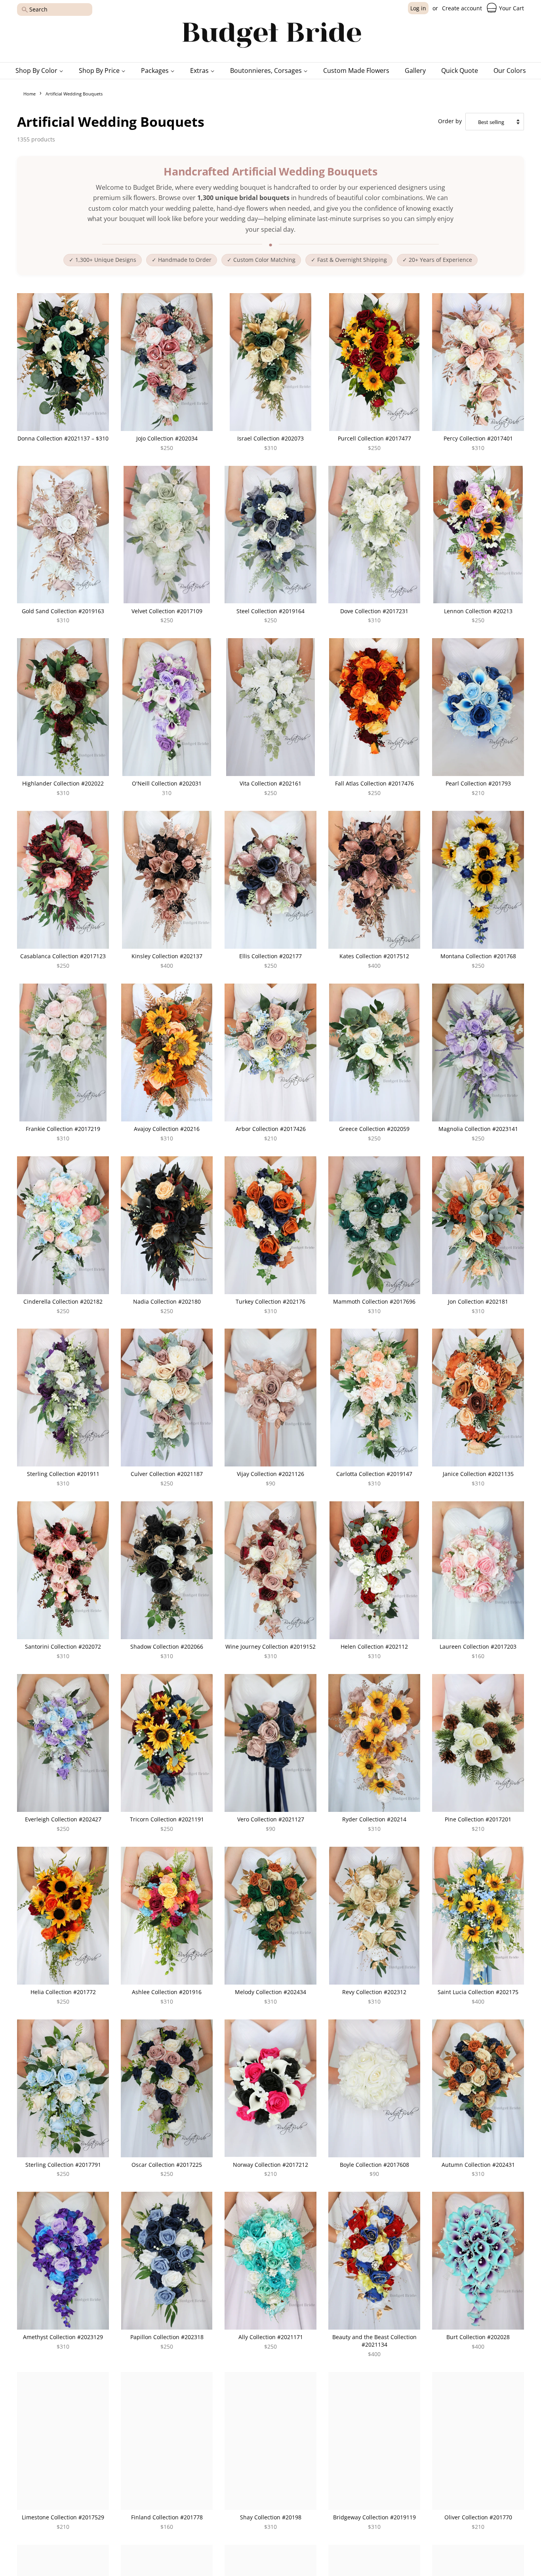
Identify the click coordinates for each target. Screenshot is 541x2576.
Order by (450, 121)
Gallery (415, 71)
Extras (200, 71)
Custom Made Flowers (356, 71)
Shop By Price (100, 71)
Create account (462, 8)
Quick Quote (460, 71)
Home (30, 94)
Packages (156, 71)
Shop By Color (37, 71)
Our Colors (510, 71)
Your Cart (511, 8)
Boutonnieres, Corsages (267, 71)
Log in (418, 8)
